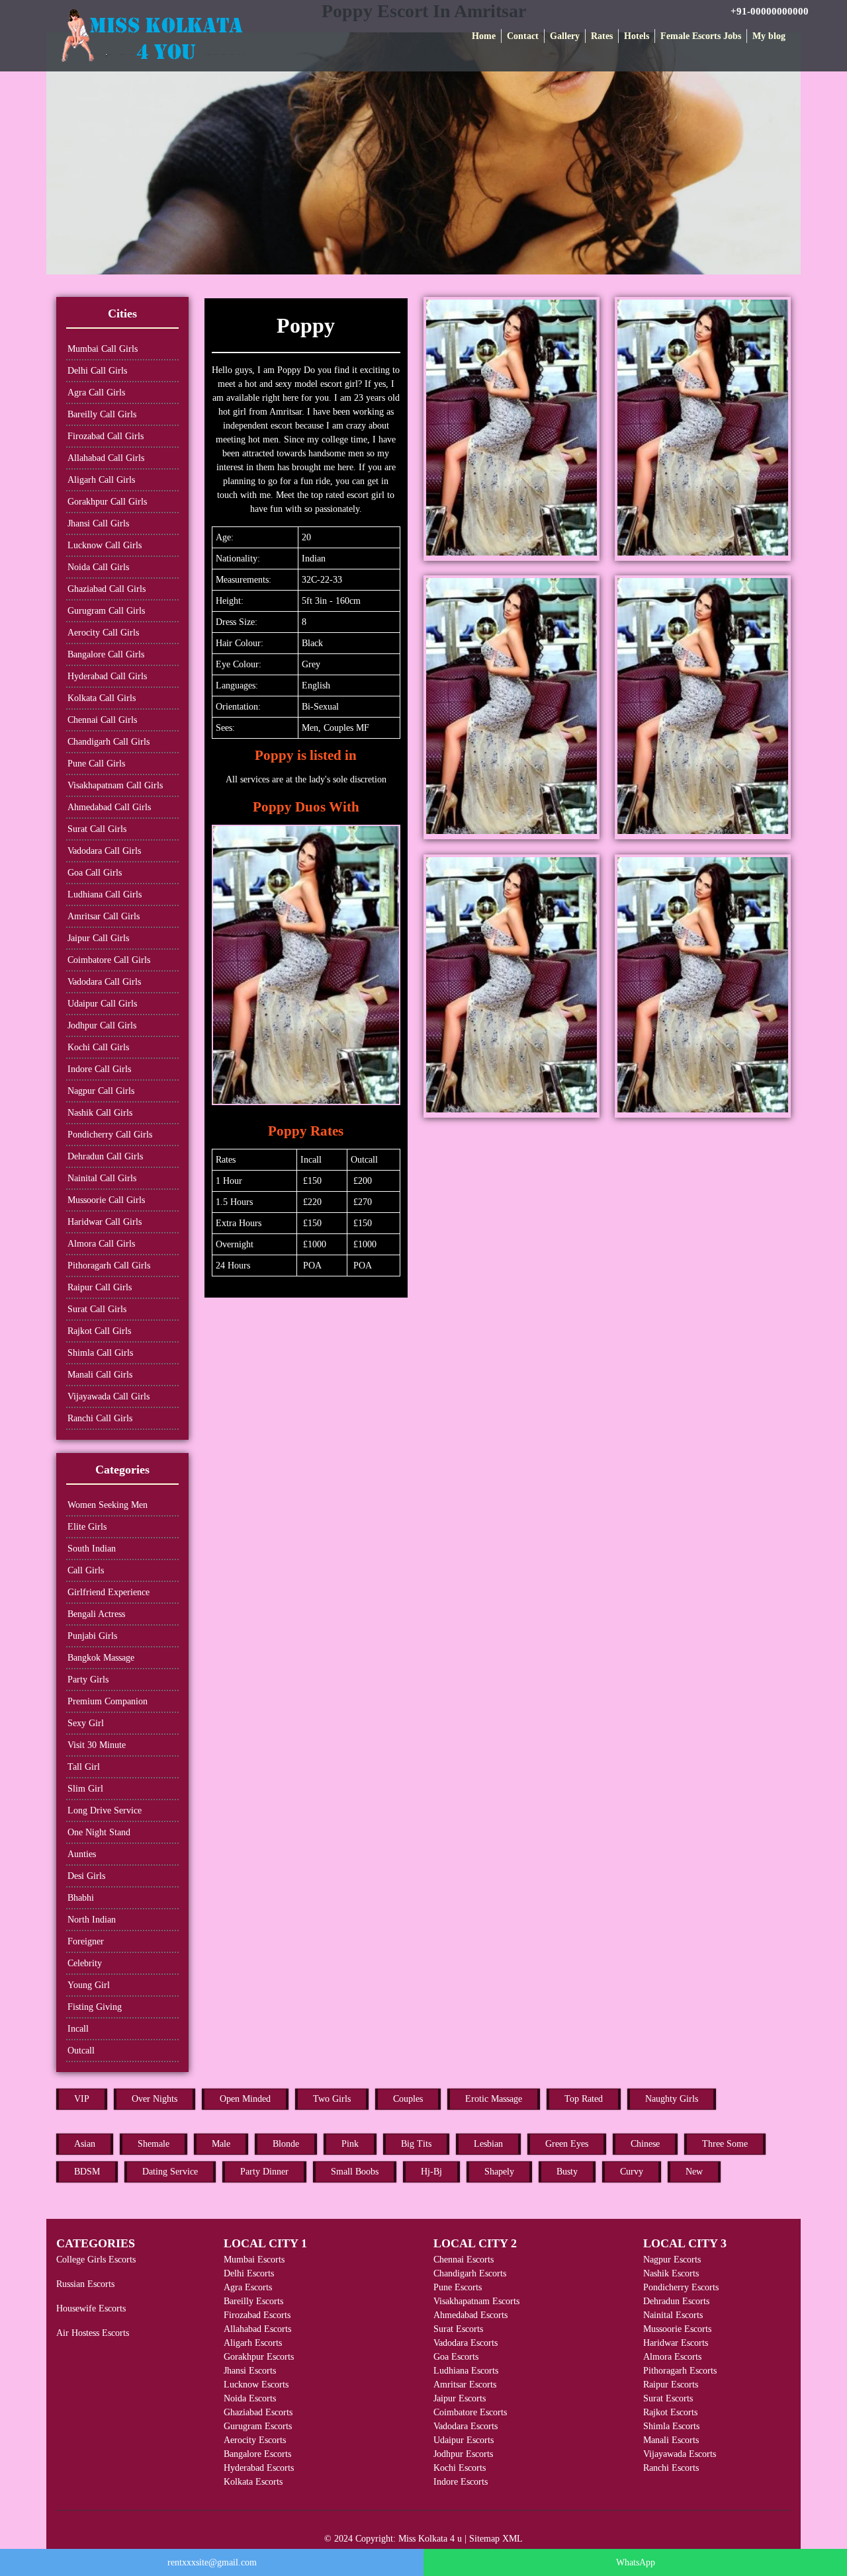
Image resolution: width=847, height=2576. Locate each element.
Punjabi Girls (92, 1636)
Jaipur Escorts (460, 2398)
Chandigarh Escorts (470, 2273)
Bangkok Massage (101, 1658)
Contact (523, 36)
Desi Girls (86, 1876)
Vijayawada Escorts (680, 2454)
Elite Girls (87, 1527)
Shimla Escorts (671, 2426)
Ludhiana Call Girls (105, 894)
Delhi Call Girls (97, 371)
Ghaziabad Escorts (258, 2412)
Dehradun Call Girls (105, 1156)
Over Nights (155, 2099)
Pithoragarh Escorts (680, 2371)
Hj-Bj (431, 2172)
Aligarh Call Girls (101, 480)
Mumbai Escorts (254, 2260)
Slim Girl (85, 1789)
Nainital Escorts (673, 2315)
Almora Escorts (672, 2357)
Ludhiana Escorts (466, 2371)
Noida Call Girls (98, 567)
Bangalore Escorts (257, 2454)
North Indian (92, 1920)
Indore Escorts (461, 2482)
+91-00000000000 (770, 11)
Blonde (286, 2144)
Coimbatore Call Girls (109, 960)
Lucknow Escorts (256, 2385)
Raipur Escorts (671, 2385)
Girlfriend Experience (109, 1592)
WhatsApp (636, 2562)
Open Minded (245, 2099)
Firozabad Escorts (257, 2315)
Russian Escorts (85, 2284)
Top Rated (584, 2099)
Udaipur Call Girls (102, 1004)
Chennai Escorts (464, 2260)
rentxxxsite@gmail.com (212, 2562)
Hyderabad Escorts (259, 2468)
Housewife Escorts (91, 2308)
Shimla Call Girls (100, 1353)
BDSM (87, 2172)
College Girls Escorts (96, 2260)
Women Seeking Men (108, 1505)
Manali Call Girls (100, 1375)
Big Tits (416, 2144)
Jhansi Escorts (250, 2371)
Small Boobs (355, 2172)
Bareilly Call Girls (102, 414)
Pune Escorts (458, 2287)
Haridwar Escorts (676, 2343)
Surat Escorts (458, 2329)
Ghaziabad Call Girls (107, 589)
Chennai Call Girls (102, 720)
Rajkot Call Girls (99, 1331)
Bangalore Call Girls (106, 654)
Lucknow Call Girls (105, 545)
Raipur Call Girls (100, 1287)
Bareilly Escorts (253, 2301)
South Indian (92, 1549)
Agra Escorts (248, 2287)
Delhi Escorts (249, 2273)
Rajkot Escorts (670, 2412)
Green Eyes (567, 2144)
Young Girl (89, 1985)
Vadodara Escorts (466, 2343)
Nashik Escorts (671, 2273)
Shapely (499, 2172)
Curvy (632, 2172)
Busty (567, 2172)
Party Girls (88, 1680)
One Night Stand (99, 1832)
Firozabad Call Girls (106, 436)
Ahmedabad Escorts (470, 2315)
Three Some (725, 2144)
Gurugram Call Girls (106, 611)
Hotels (637, 36)
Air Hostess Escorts (93, 2333)
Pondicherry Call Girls (110, 1135)
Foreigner (86, 1941)
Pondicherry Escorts (681, 2287)
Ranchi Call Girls (100, 1418)
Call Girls (86, 1570)
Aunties (82, 1854)
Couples (408, 2099)
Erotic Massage (494, 2099)
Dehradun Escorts (676, 2301)
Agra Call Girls (96, 393)
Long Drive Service (105, 1810)
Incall (78, 2029)
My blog (769, 36)
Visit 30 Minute (97, 1745)
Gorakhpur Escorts (259, 2357)
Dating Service (170, 2172)
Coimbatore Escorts (470, 2412)
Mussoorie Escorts (677, 2329)
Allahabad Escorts (257, 2329)
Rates (602, 36)
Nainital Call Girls (102, 1178)
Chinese (645, 2144)
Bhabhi (81, 1898)
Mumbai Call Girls (103, 349)
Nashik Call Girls (100, 1113)
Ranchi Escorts (671, 2468)
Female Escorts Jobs (701, 36)
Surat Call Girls (97, 829)
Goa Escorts (456, 2357)
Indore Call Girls (99, 1069)
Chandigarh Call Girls (109, 742)
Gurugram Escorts (258, 2426)
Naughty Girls (672, 2099)
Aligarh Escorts (253, 2343)
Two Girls (332, 2099)
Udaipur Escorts (464, 2440)
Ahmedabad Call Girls (109, 807)
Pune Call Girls (96, 764)
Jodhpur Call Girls (102, 1025)
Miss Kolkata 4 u (430, 2539)
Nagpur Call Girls (101, 1091)
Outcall (81, 2051)
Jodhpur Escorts (463, 2454)
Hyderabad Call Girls (107, 676)
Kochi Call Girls (98, 1047)
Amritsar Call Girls (104, 916)
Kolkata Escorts (253, 2482)
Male (221, 2144)
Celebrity (85, 1963)
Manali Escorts (671, 2440)
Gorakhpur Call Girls (107, 502)
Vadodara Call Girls (104, 851)
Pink (350, 2144)
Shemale (154, 2144)
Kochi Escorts (460, 2468)
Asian (85, 2144)
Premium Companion (108, 1701)
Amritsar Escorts (465, 2385)
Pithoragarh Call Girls (109, 1266)
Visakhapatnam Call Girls (115, 785)
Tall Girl (84, 1767)
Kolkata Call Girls (102, 698)
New (694, 2172)
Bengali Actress (96, 1614)
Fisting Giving (95, 2007)
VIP (82, 2099)
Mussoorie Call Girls (106, 1200)
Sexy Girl (86, 1723)
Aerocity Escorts (255, 2440)
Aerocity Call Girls (103, 633)
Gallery (565, 36)
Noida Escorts (250, 2398)
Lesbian (488, 2144)
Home (484, 36)
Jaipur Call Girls (98, 938)
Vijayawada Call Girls (109, 1396)
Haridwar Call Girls (105, 1222)
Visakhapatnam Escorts (476, 2301)
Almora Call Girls (101, 1244)
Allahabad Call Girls (106, 458)
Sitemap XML (496, 2539)
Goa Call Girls (95, 873)
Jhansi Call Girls (98, 523)
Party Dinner (264, 2172)
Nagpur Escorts (672, 2260)
